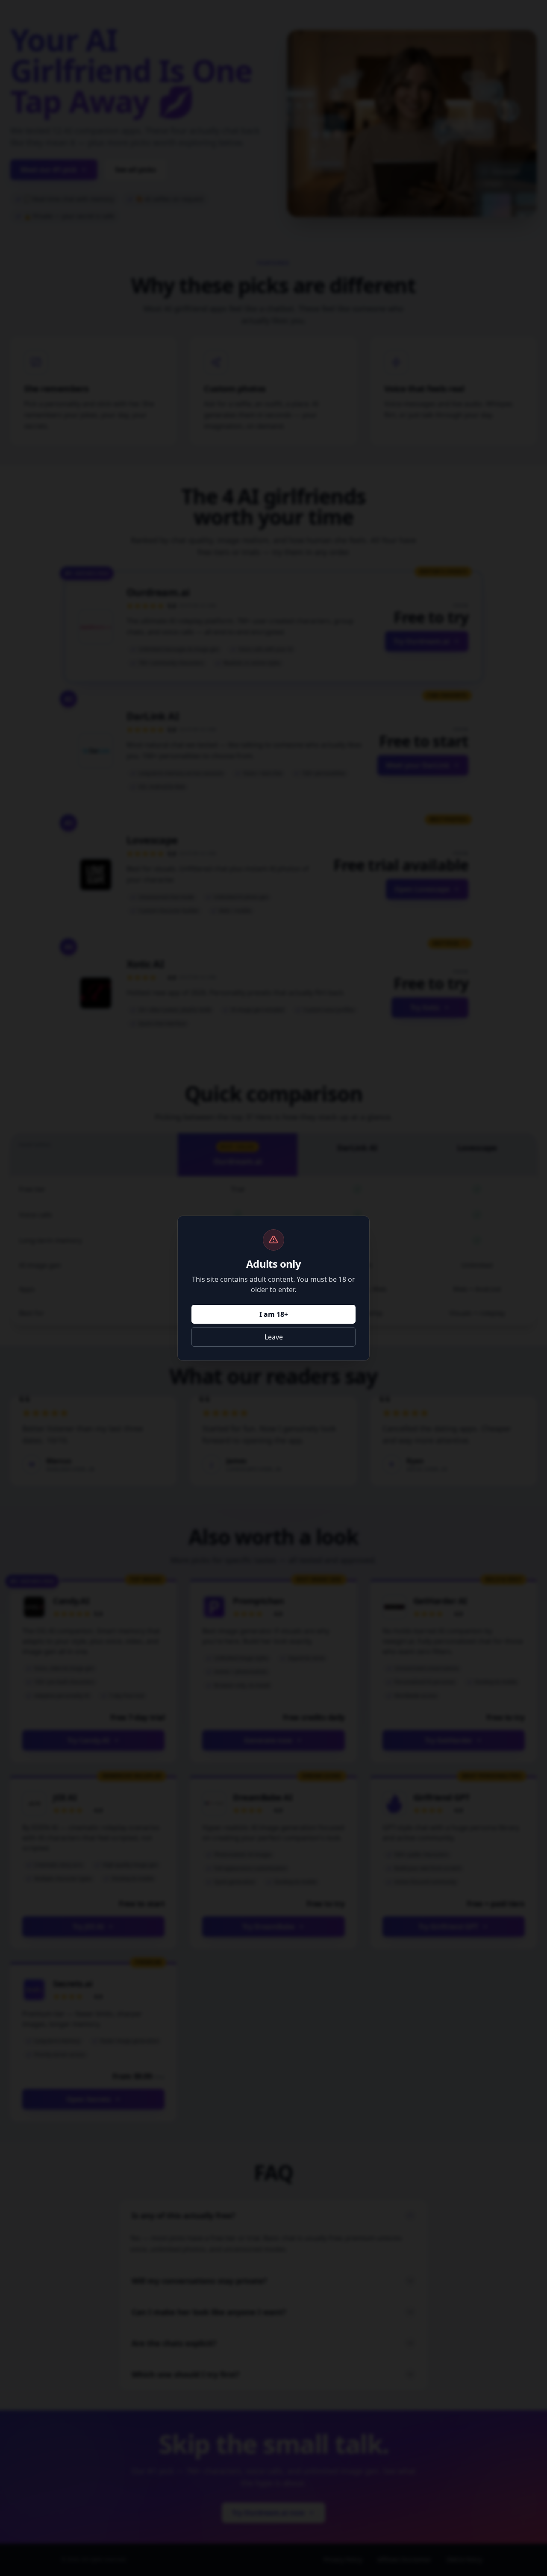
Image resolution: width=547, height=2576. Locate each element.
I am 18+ (274, 1314)
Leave (274, 1337)
